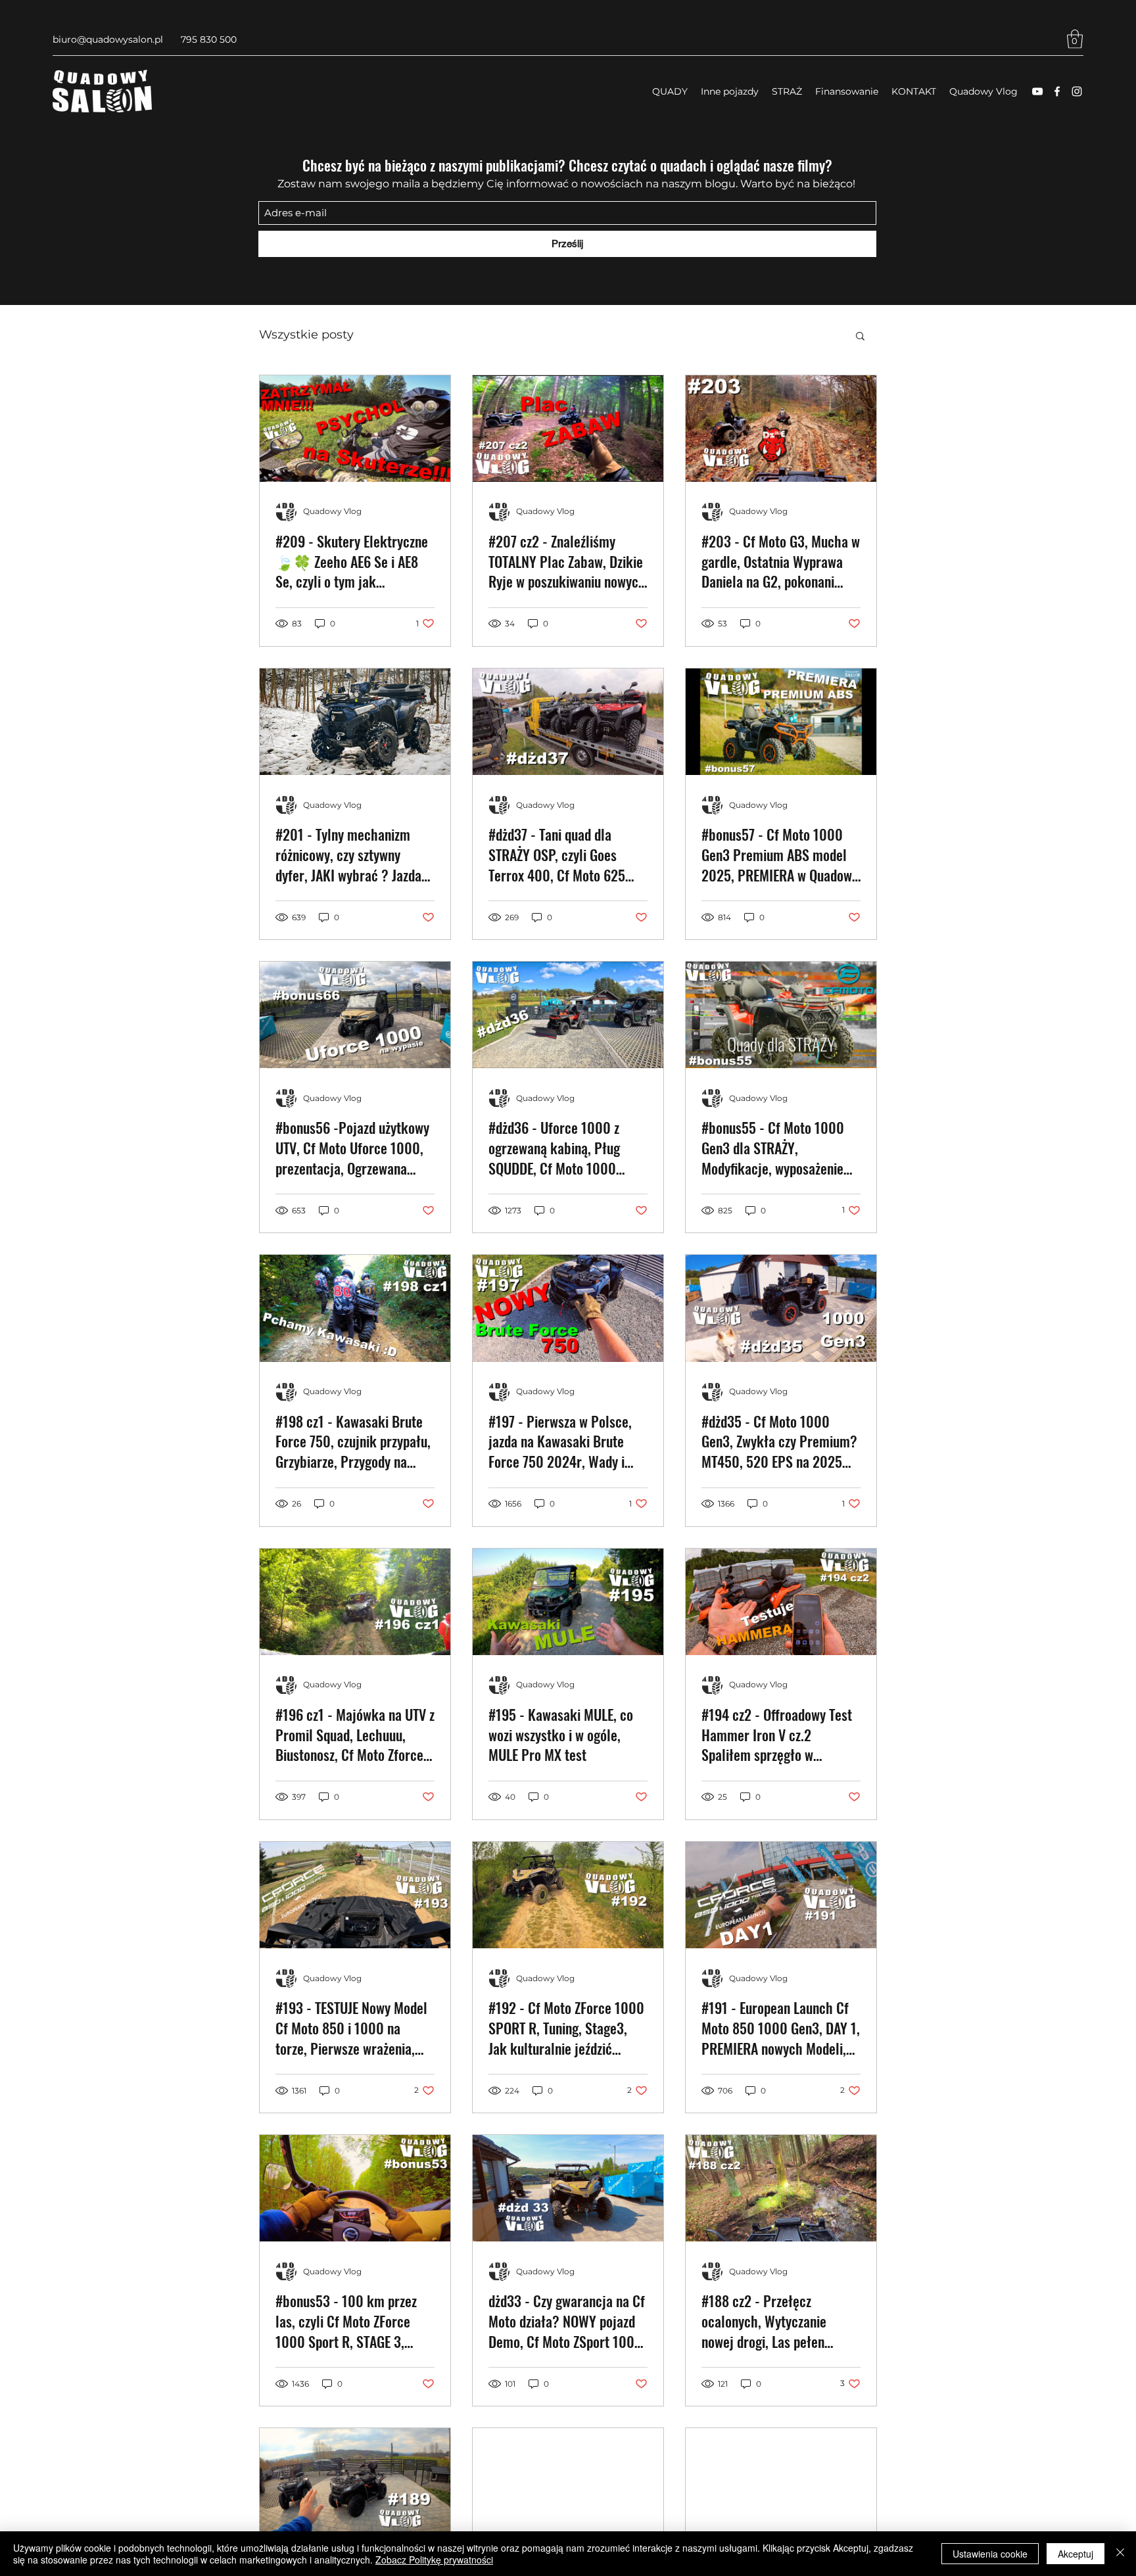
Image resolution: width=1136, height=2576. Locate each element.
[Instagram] (1077, 91)
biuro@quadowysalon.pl (108, 39)
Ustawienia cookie (990, 2554)
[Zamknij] (1120, 2554)
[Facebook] (1057, 91)
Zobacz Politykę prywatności (434, 2560)
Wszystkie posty (306, 335)
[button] (1075, 39)
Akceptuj (1076, 2554)
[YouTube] (1037, 91)
